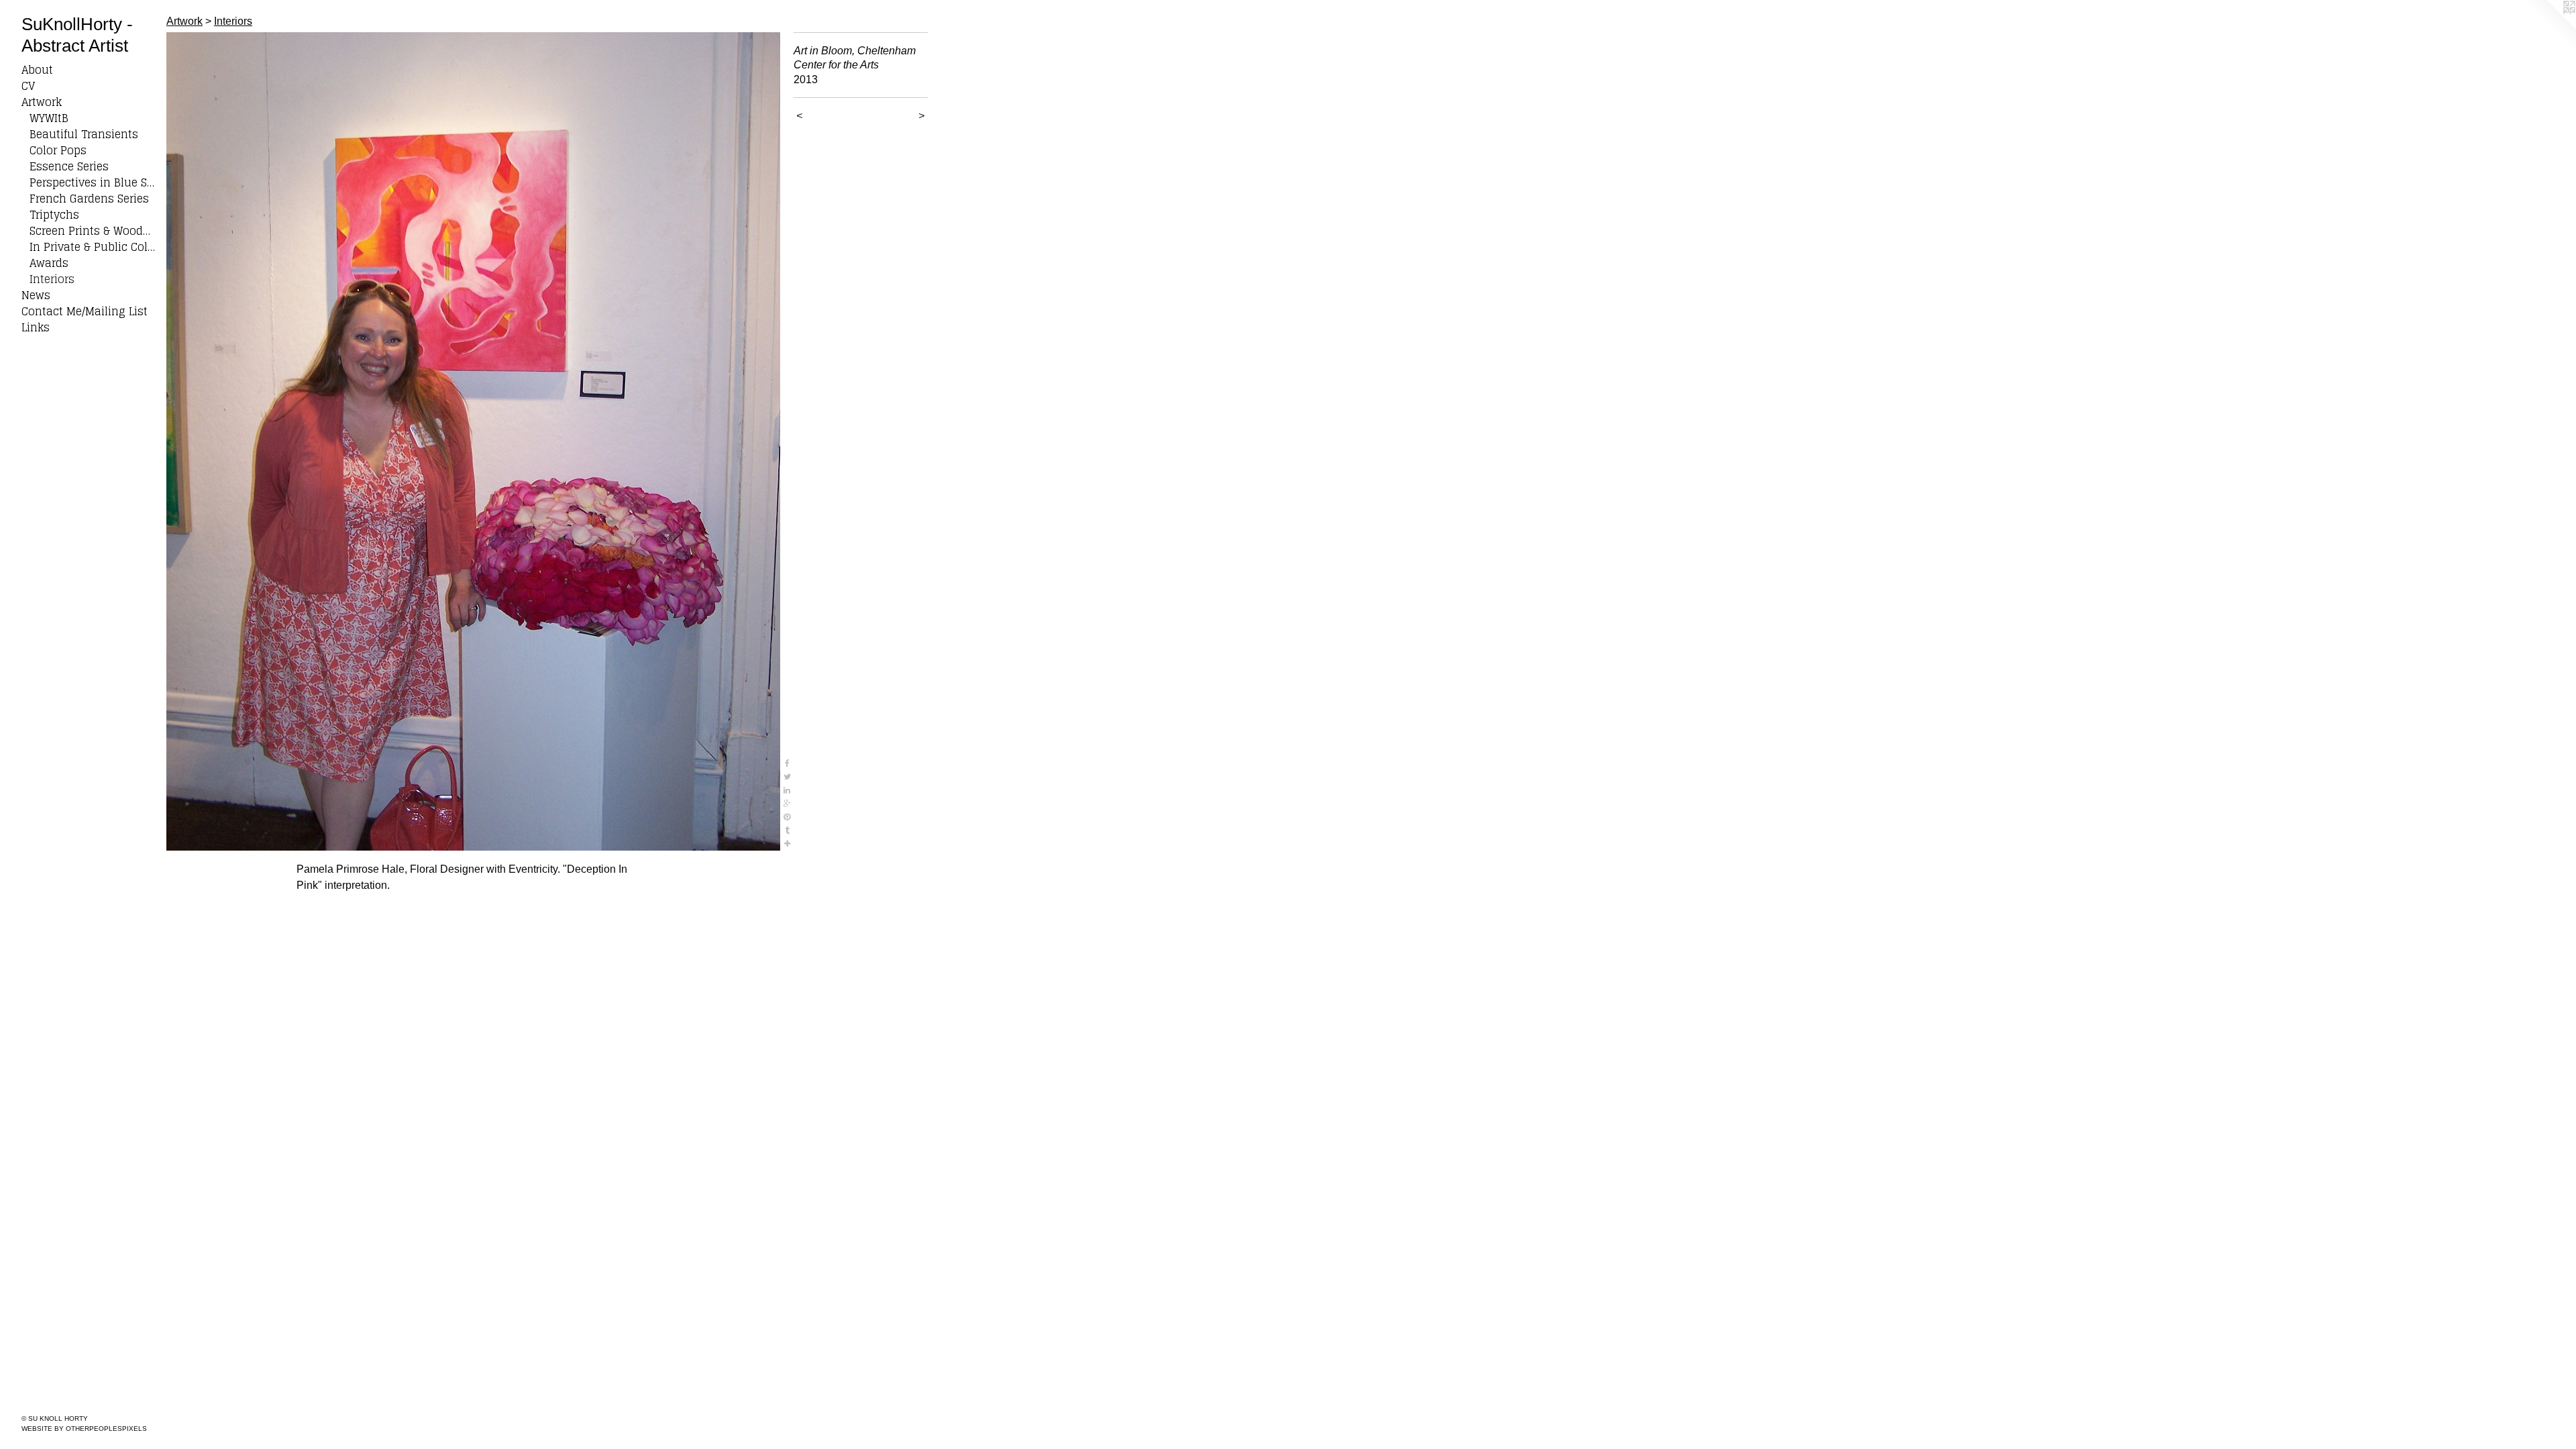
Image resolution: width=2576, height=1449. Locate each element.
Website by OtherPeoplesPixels (84, 1429)
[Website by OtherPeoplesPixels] (2549, 27)
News (36, 295)
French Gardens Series (89, 199)
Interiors (52, 279)
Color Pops (58, 150)
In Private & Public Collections (93, 247)
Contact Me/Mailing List (85, 311)
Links (36, 327)
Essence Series (69, 166)
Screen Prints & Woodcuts (93, 231)
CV (28, 86)
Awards (49, 263)
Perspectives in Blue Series (93, 182)
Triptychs (54, 215)
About (37, 70)
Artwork (42, 102)
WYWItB (49, 118)
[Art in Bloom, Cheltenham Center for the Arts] (473, 441)
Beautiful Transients (84, 134)
